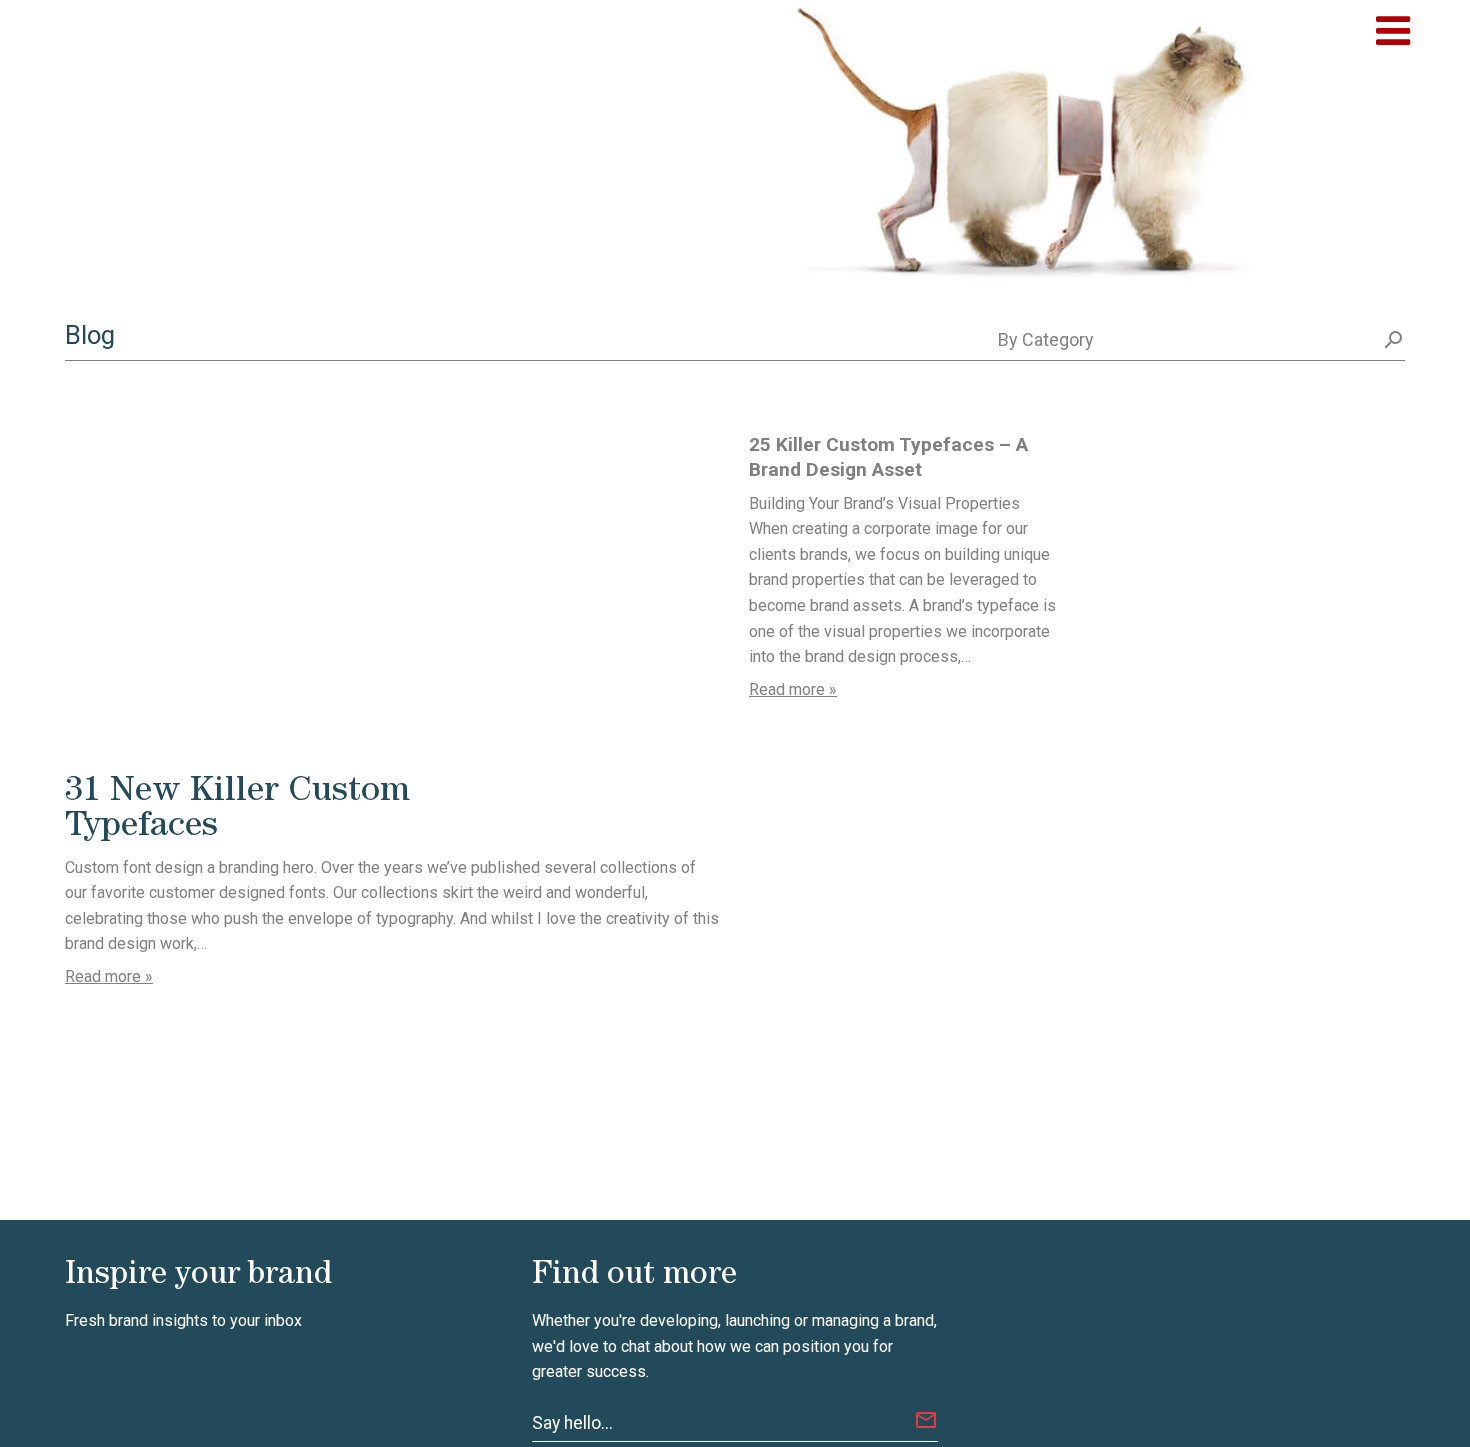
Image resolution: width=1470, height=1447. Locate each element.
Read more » (109, 976)
